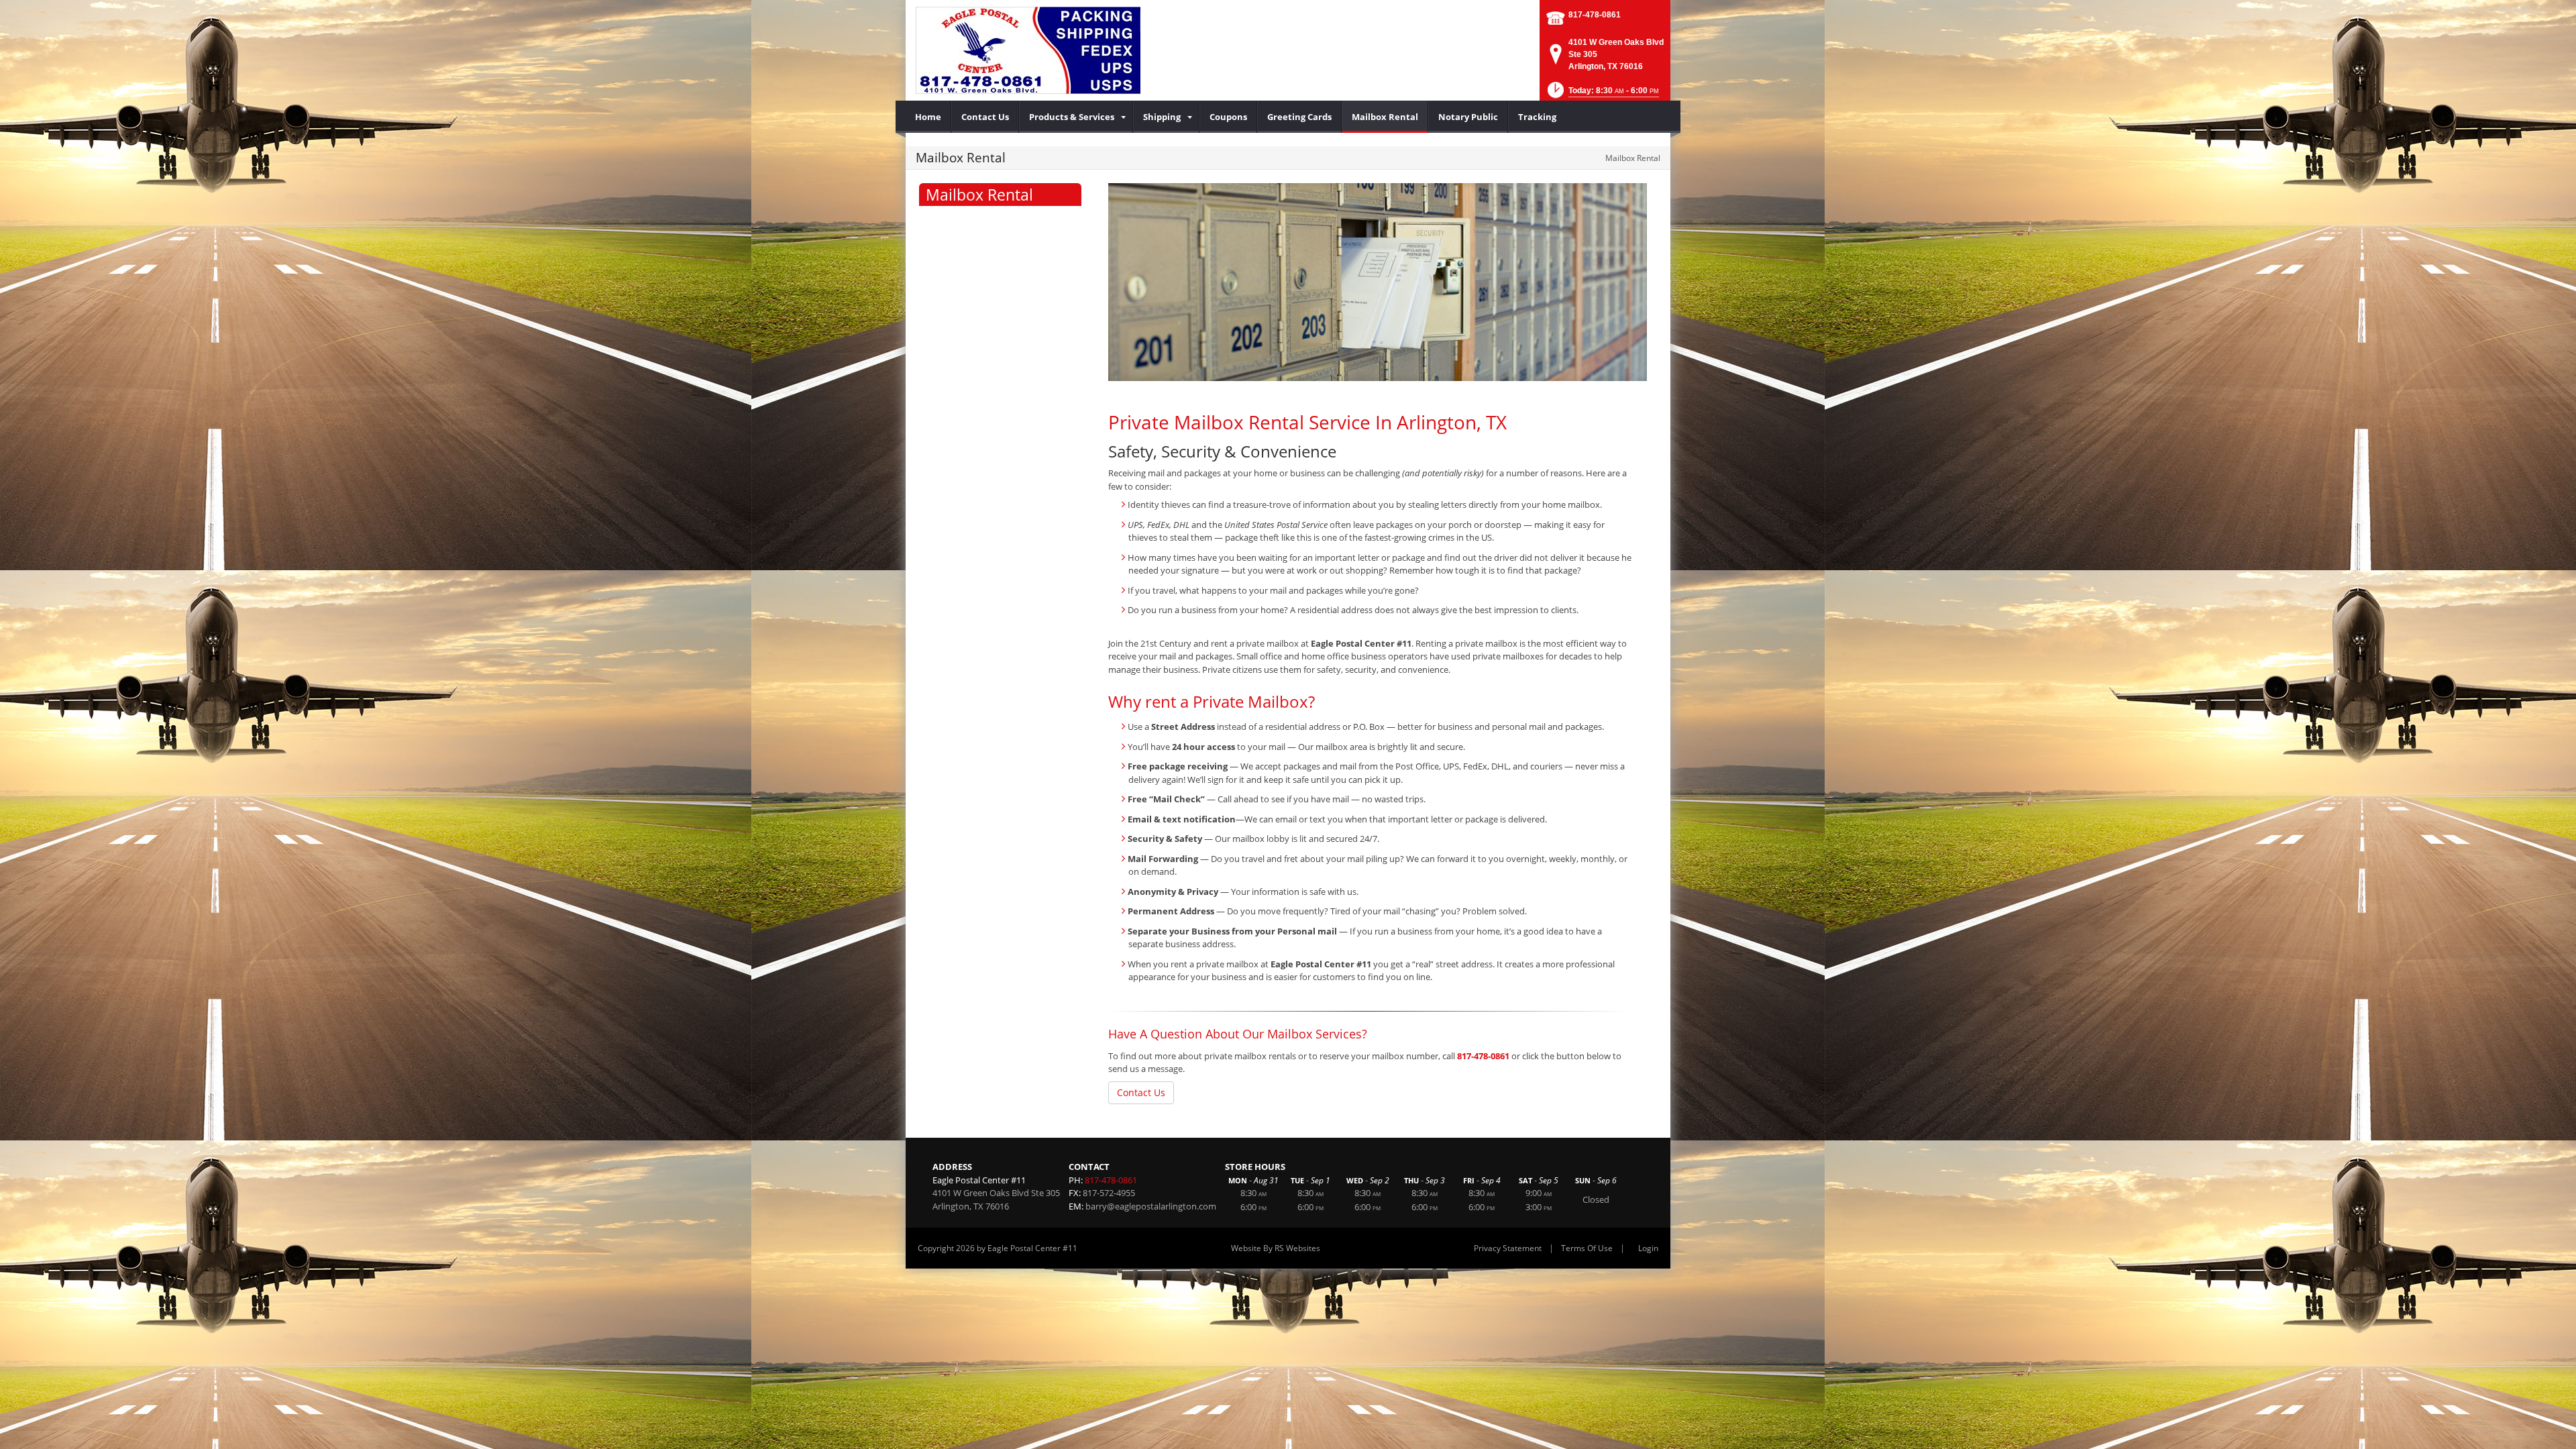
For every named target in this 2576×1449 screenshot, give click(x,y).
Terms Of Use (1587, 1248)
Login (1648, 1248)
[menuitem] (928, 117)
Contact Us (1141, 1092)
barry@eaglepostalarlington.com (1151, 1206)
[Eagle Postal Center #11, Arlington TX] (1028, 50)
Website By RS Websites (1276, 1248)
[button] (1602, 94)
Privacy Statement (1508, 1248)
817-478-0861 (1595, 15)
